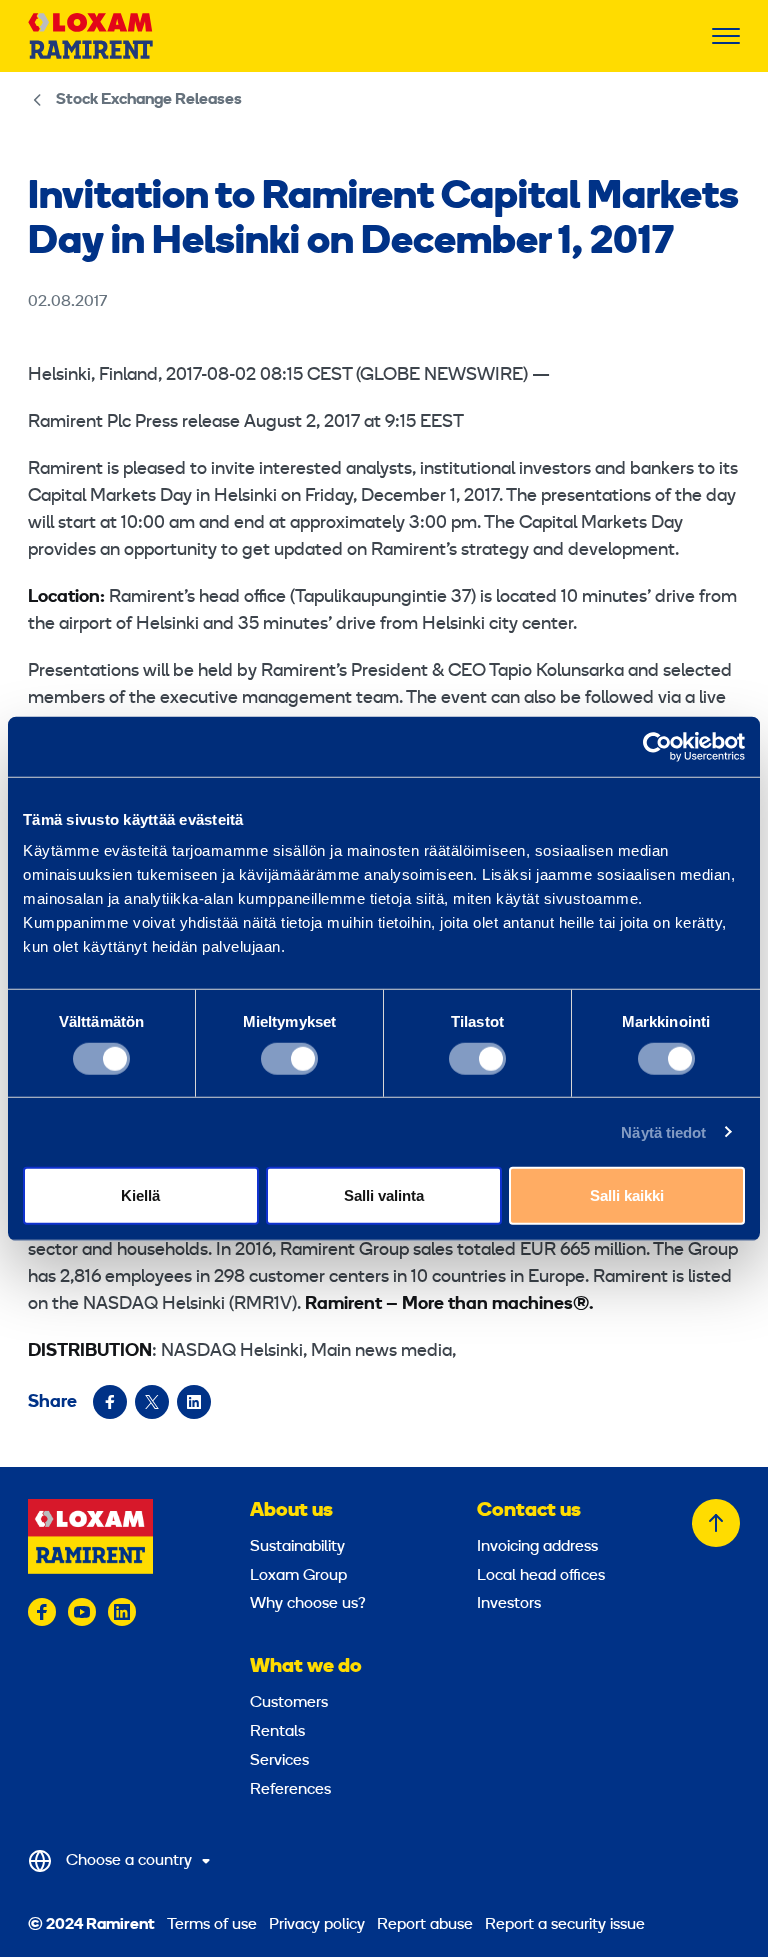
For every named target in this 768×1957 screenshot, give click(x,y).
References (290, 1790)
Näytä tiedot (663, 1131)
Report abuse (425, 1925)
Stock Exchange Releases (149, 100)
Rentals (277, 1732)
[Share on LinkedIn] (194, 1402)
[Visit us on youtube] (82, 1612)
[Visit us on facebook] (42, 1612)
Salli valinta (384, 1195)
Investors (509, 1604)
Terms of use (212, 1925)
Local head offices (541, 1576)
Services (279, 1761)
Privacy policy (317, 1925)
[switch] (289, 1058)
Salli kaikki (627, 1195)
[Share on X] (152, 1402)
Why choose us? (308, 1604)
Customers (289, 1703)
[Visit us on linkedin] (122, 1612)
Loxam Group (298, 1576)
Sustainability (297, 1547)
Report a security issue (565, 1925)
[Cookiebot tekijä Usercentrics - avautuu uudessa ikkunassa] (657, 746)
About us (291, 1511)
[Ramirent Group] (90, 36)
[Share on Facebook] (110, 1402)
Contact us (529, 1511)
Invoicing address (537, 1547)
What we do (306, 1667)
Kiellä (140, 1195)
